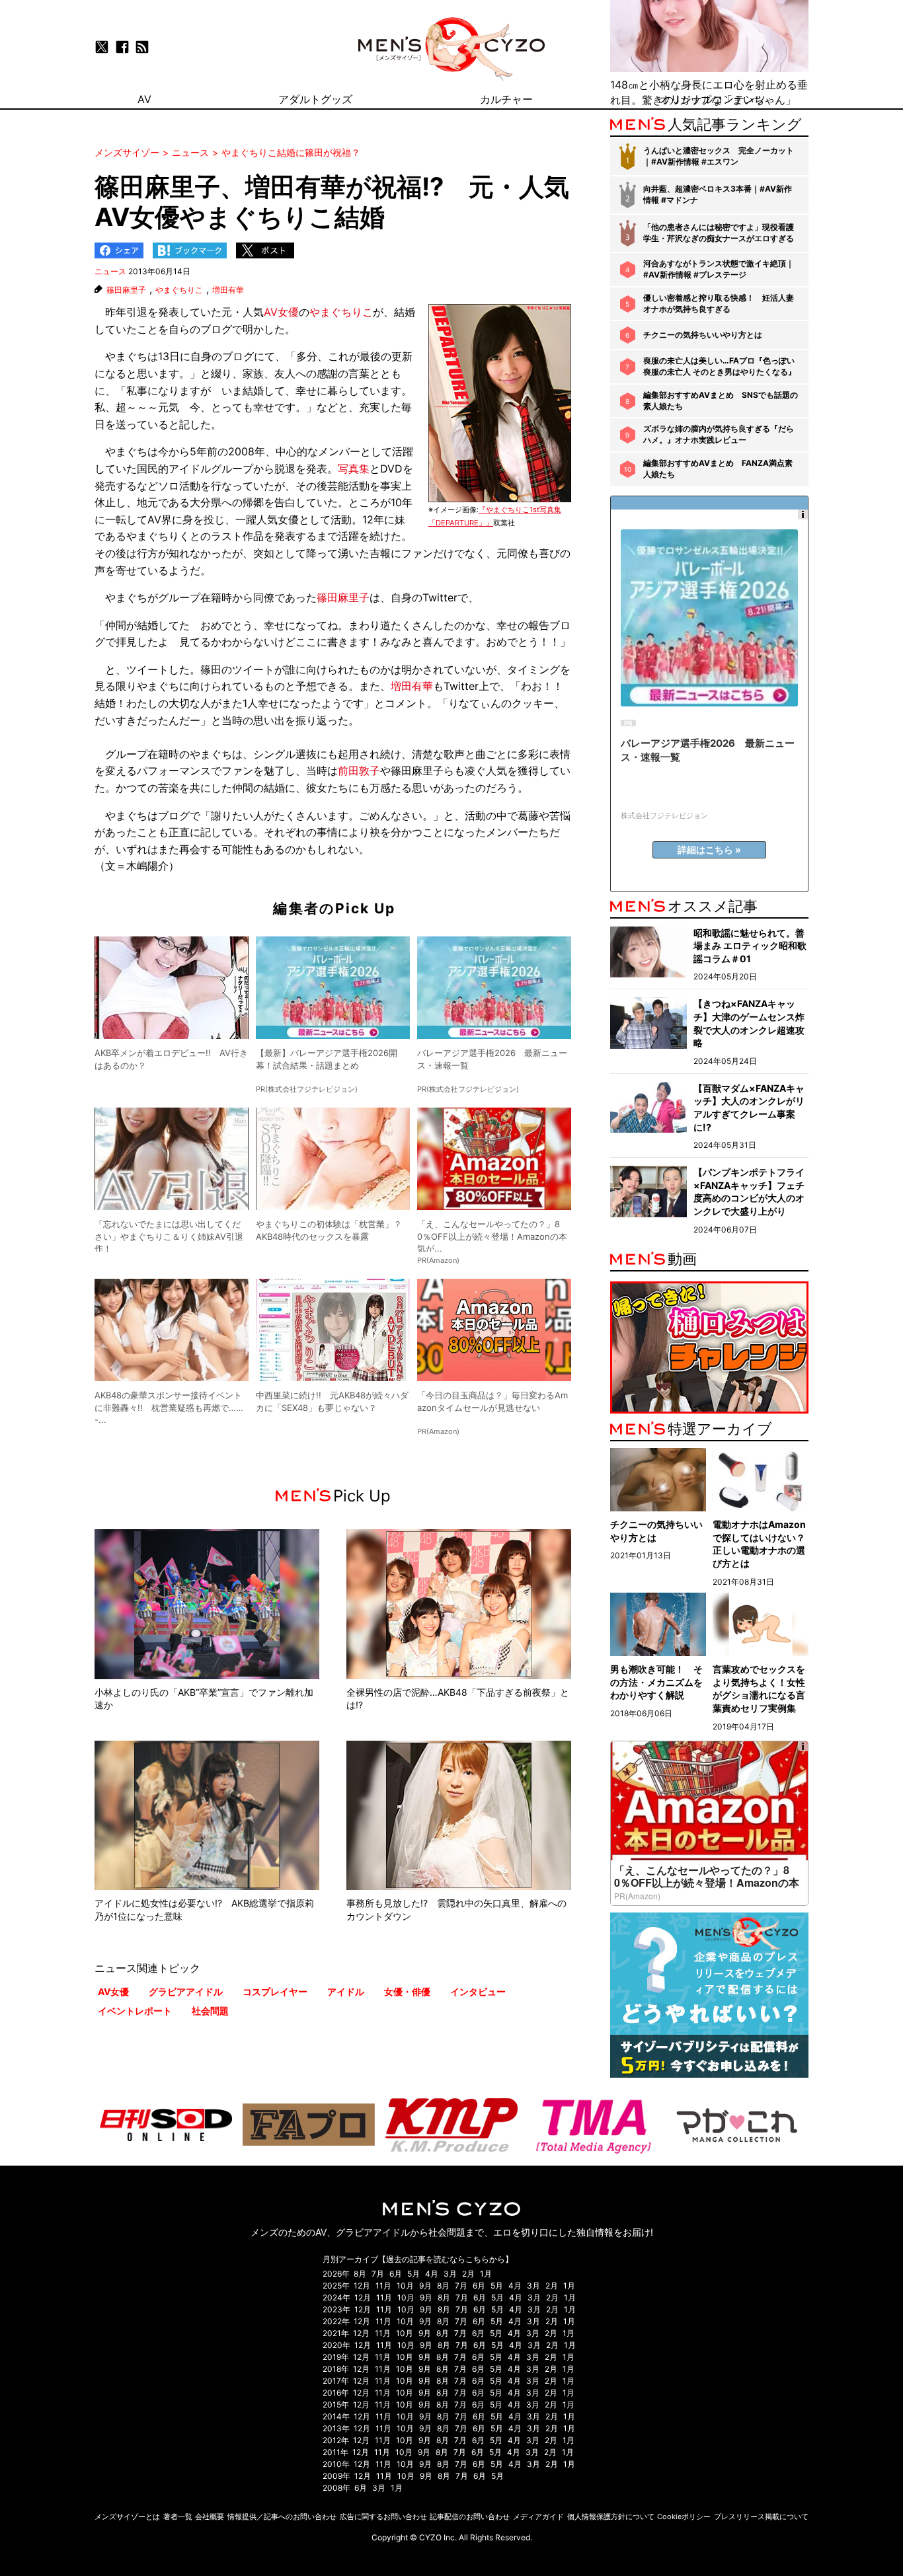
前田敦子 (359, 771)
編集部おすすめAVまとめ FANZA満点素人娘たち (718, 469)
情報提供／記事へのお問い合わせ (282, 2517)
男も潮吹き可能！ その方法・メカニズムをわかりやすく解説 (656, 1682)
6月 (396, 2274)
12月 (362, 2286)
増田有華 (228, 290)
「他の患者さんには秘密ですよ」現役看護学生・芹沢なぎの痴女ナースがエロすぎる (719, 233)
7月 (378, 2274)
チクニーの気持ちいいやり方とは (703, 335)
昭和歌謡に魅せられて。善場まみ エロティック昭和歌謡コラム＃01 (750, 946)
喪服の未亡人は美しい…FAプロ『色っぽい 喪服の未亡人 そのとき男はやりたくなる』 (720, 366)
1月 (486, 2274)
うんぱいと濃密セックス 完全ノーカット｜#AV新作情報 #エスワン (719, 156)
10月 (405, 2286)
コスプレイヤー (275, 1991)
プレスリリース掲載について (761, 2517)
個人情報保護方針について (611, 2517)
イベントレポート (135, 2011)
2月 (468, 2274)
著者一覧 (178, 2517)
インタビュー (478, 1991)
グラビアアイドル (186, 1991)
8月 (360, 2274)
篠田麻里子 (126, 290)
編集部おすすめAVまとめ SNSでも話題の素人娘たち (721, 400)
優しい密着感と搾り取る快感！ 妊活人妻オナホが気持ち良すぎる (719, 303)
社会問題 (210, 2011)
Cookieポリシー (684, 2517)
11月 (383, 2286)
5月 (413, 2274)
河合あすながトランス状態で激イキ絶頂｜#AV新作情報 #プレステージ (719, 269)
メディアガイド (538, 2517)
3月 (450, 2274)
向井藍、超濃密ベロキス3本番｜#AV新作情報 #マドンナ (718, 194)
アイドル (346, 1991)
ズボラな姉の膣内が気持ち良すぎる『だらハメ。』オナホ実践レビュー (719, 434)
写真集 (354, 469)
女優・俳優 (407, 1991)
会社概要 (210, 2517)
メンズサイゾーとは (127, 2517)
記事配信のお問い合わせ (470, 2517)
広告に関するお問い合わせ (383, 2517)
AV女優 (281, 312)
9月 (425, 2286)
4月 (432, 2274)
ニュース (110, 271)
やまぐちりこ (179, 290)
